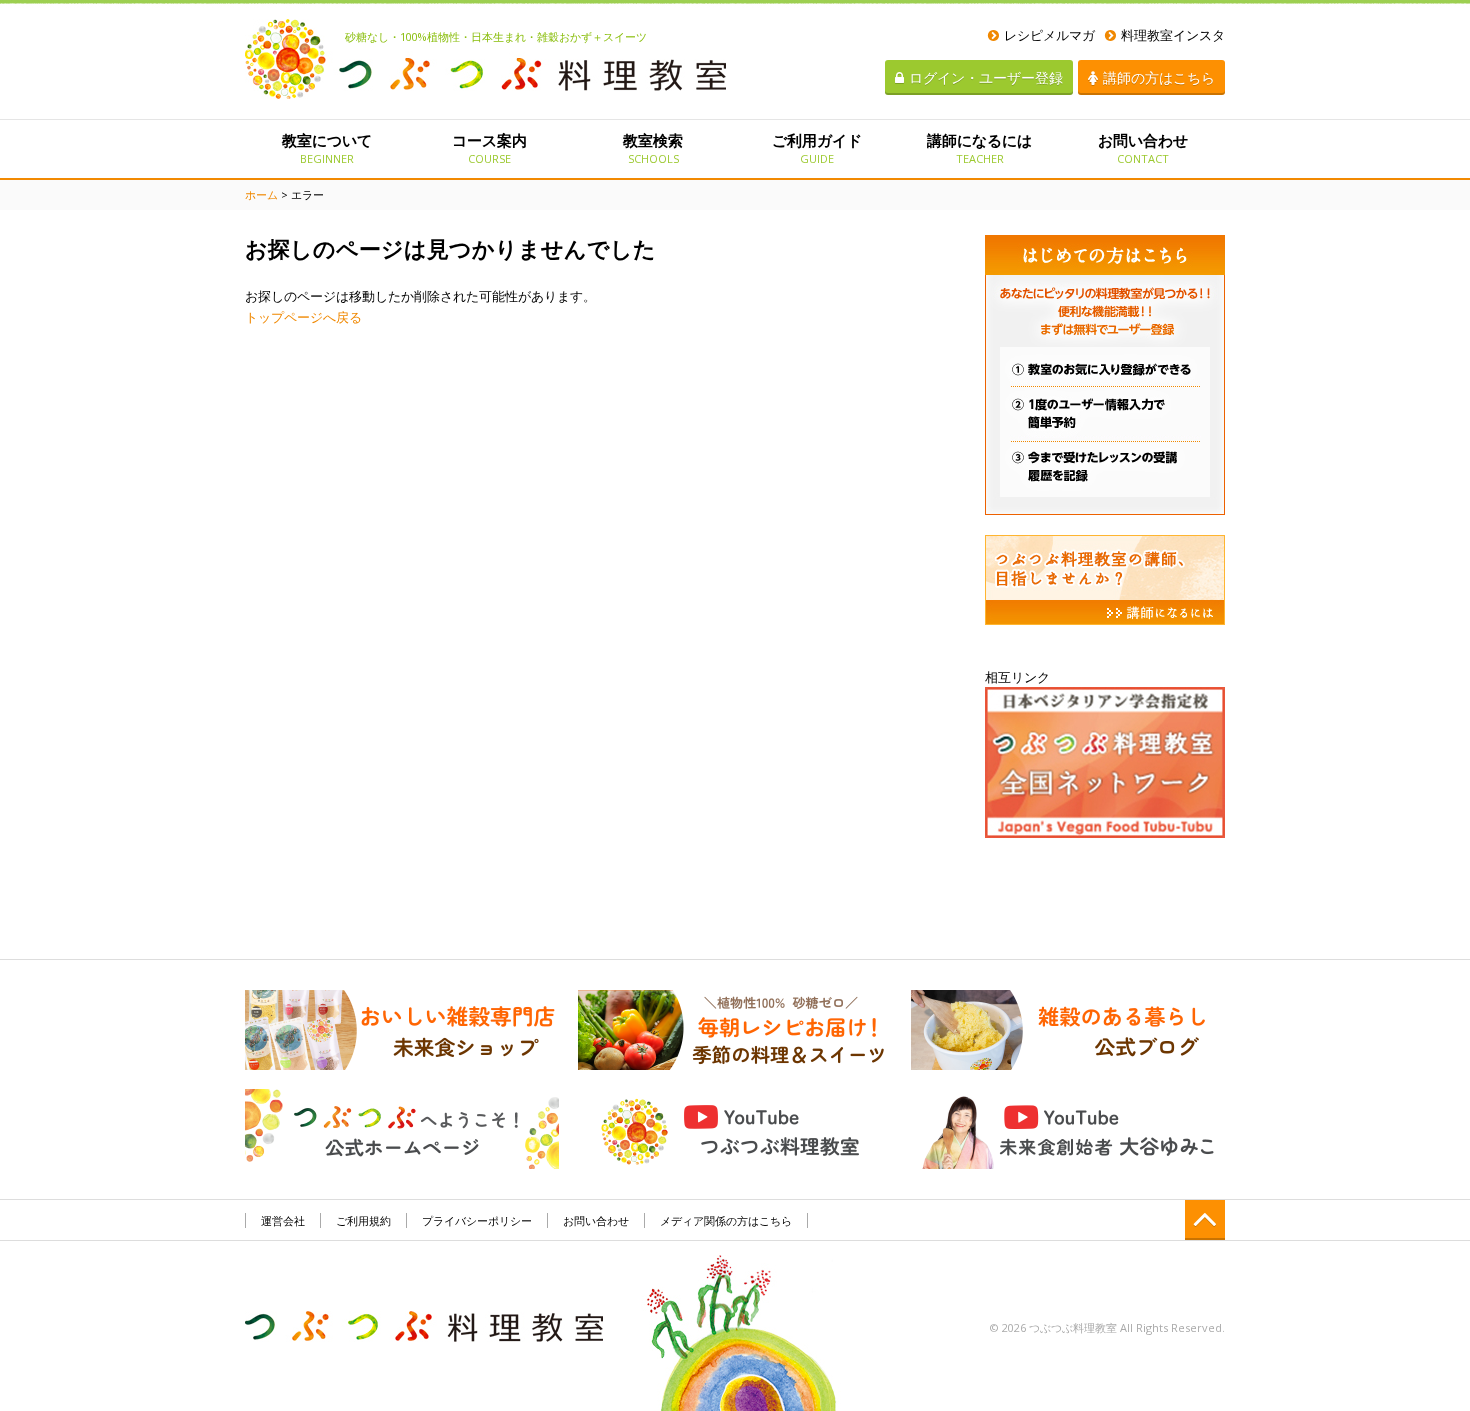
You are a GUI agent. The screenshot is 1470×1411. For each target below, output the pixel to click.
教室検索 (653, 148)
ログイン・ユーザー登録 (986, 77)
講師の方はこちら (1159, 77)
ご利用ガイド (817, 148)
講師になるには (979, 148)
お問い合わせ (1143, 148)
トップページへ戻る (303, 317)
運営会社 (283, 1220)
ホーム (261, 194)
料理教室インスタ (1173, 35)
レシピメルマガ (1049, 35)
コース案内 (489, 148)
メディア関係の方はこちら (726, 1220)
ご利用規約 (363, 1220)
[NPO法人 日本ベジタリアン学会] (1105, 761)
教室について (327, 148)
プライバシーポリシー (477, 1220)
